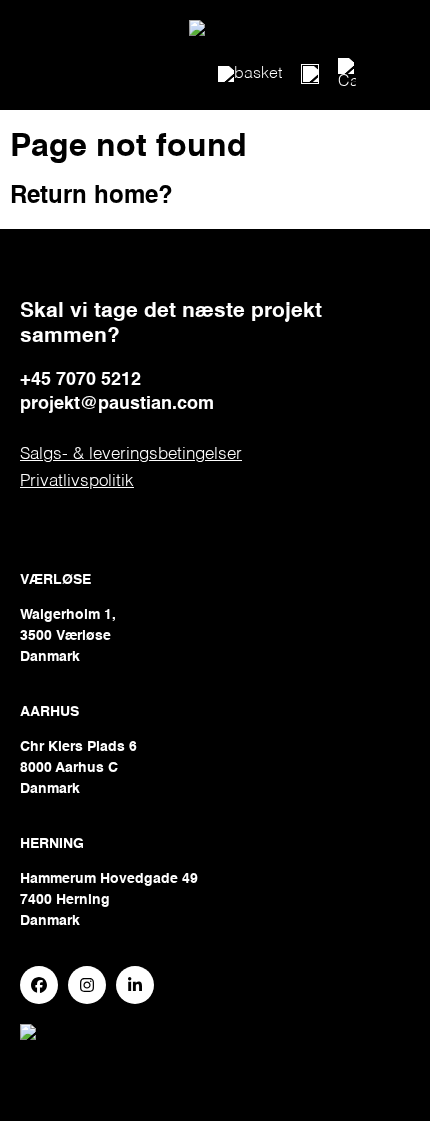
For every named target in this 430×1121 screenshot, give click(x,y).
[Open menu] (310, 74)
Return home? (91, 197)
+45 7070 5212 (80, 380)
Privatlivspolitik (77, 481)
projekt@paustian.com (117, 404)
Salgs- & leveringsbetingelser (131, 454)
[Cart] (347, 74)
